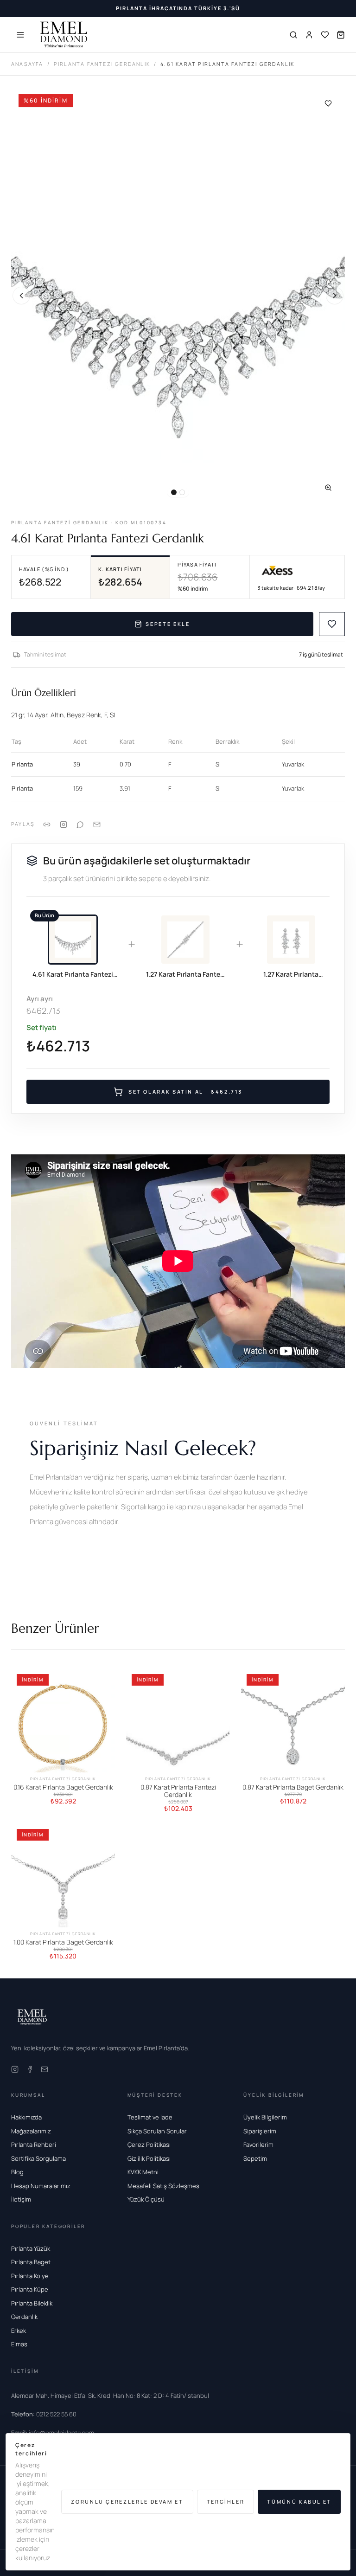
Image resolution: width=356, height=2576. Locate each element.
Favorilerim (258, 2145)
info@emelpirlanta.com (53, 2433)
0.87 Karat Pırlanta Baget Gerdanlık (293, 1787)
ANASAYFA (27, 64)
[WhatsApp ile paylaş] (80, 824)
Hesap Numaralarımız (41, 2186)
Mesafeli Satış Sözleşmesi (164, 2186)
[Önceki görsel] (21, 296)
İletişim (21, 2199)
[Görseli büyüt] (328, 488)
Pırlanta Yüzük (31, 2248)
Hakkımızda (26, 2117)
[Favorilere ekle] (328, 103)
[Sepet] (341, 35)
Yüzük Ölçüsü (146, 2199)
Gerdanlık (24, 2317)
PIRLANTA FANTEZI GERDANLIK (102, 64)
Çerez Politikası (149, 2145)
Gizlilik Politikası (149, 2158)
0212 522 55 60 (44, 2414)
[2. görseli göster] (182, 492)
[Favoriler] (325, 35)
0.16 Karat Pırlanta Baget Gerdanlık (63, 1787)
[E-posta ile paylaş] (97, 824)
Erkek (19, 2331)
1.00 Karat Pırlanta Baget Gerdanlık (63, 1942)
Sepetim (255, 2158)
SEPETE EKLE (168, 624)
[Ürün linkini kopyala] (47, 824)
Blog (17, 2172)
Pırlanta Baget (31, 2262)
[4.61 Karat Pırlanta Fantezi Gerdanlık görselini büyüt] (178, 296)
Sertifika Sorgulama (38, 2158)
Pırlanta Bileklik (32, 2303)
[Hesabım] (309, 35)
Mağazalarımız (31, 2131)
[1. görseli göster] (174, 492)
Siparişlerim (260, 2131)
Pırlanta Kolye (30, 2276)
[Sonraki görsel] (335, 296)
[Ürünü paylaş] (64, 824)
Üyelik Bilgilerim (265, 2117)
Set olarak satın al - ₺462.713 (185, 1092)
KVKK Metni (143, 2172)
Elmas (19, 2344)
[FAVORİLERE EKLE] (332, 624)
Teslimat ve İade (150, 2117)
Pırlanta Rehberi (34, 2145)
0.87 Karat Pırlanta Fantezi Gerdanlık (178, 1791)
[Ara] (293, 35)
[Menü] (20, 35)
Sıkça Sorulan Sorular (157, 2131)
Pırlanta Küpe (30, 2289)
